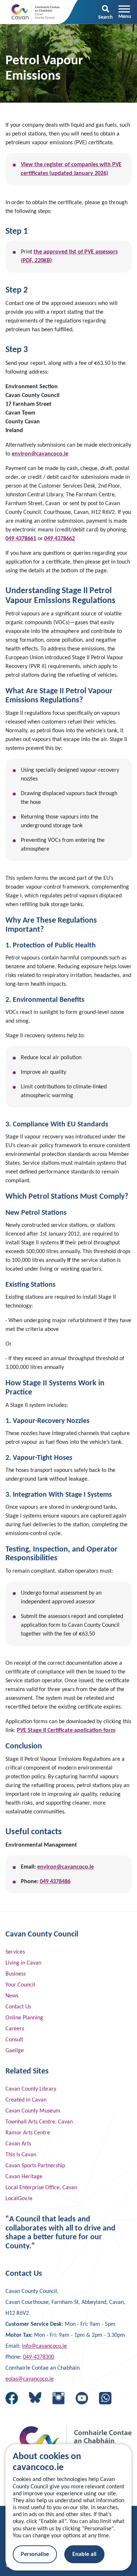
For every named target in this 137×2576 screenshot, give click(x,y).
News (12, 1996)
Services (15, 1952)
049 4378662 (60, 539)
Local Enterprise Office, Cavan (41, 2188)
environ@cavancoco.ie (40, 454)
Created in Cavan (26, 2100)
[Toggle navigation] (125, 12)
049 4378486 (55, 1882)
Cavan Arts (18, 2144)
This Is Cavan (21, 2155)
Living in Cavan (23, 1963)
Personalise (35, 2554)
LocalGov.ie (19, 2199)
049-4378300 (39, 2357)
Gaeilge (15, 2051)
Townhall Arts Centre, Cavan (39, 2122)
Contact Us (18, 2007)
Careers (15, 2029)
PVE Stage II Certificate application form (66, 1730)
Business (16, 1974)
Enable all (84, 2554)
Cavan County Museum (33, 2111)
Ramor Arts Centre (28, 2133)
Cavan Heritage (24, 2177)
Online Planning (24, 2018)
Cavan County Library (31, 2089)
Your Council (20, 1985)
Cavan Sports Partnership (35, 2166)
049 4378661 (21, 539)
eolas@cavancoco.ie (30, 2379)
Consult (14, 2040)
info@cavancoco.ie (44, 2346)
